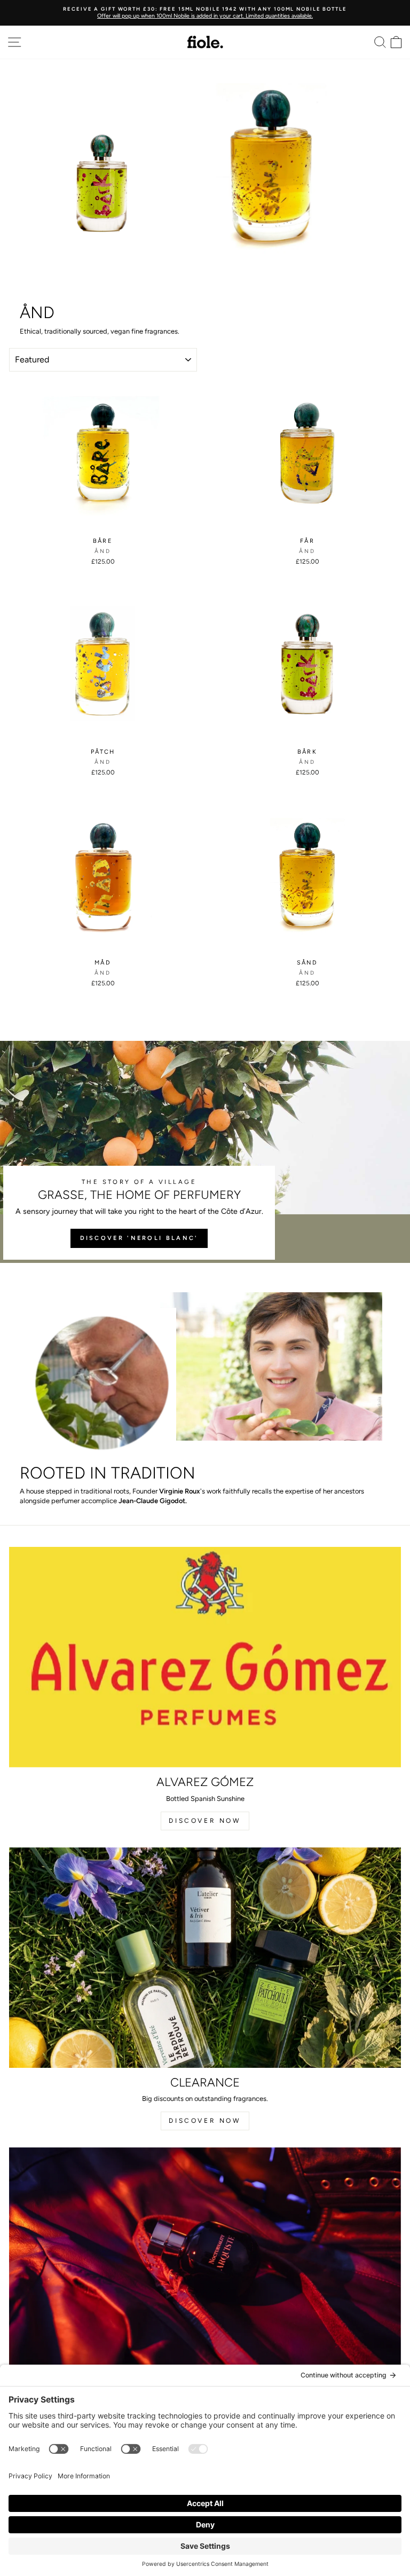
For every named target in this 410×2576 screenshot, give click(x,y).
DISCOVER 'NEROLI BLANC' (139, 1238)
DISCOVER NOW (205, 1821)
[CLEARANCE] (205, 1958)
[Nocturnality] (205, 2258)
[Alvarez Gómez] (205, 1657)
